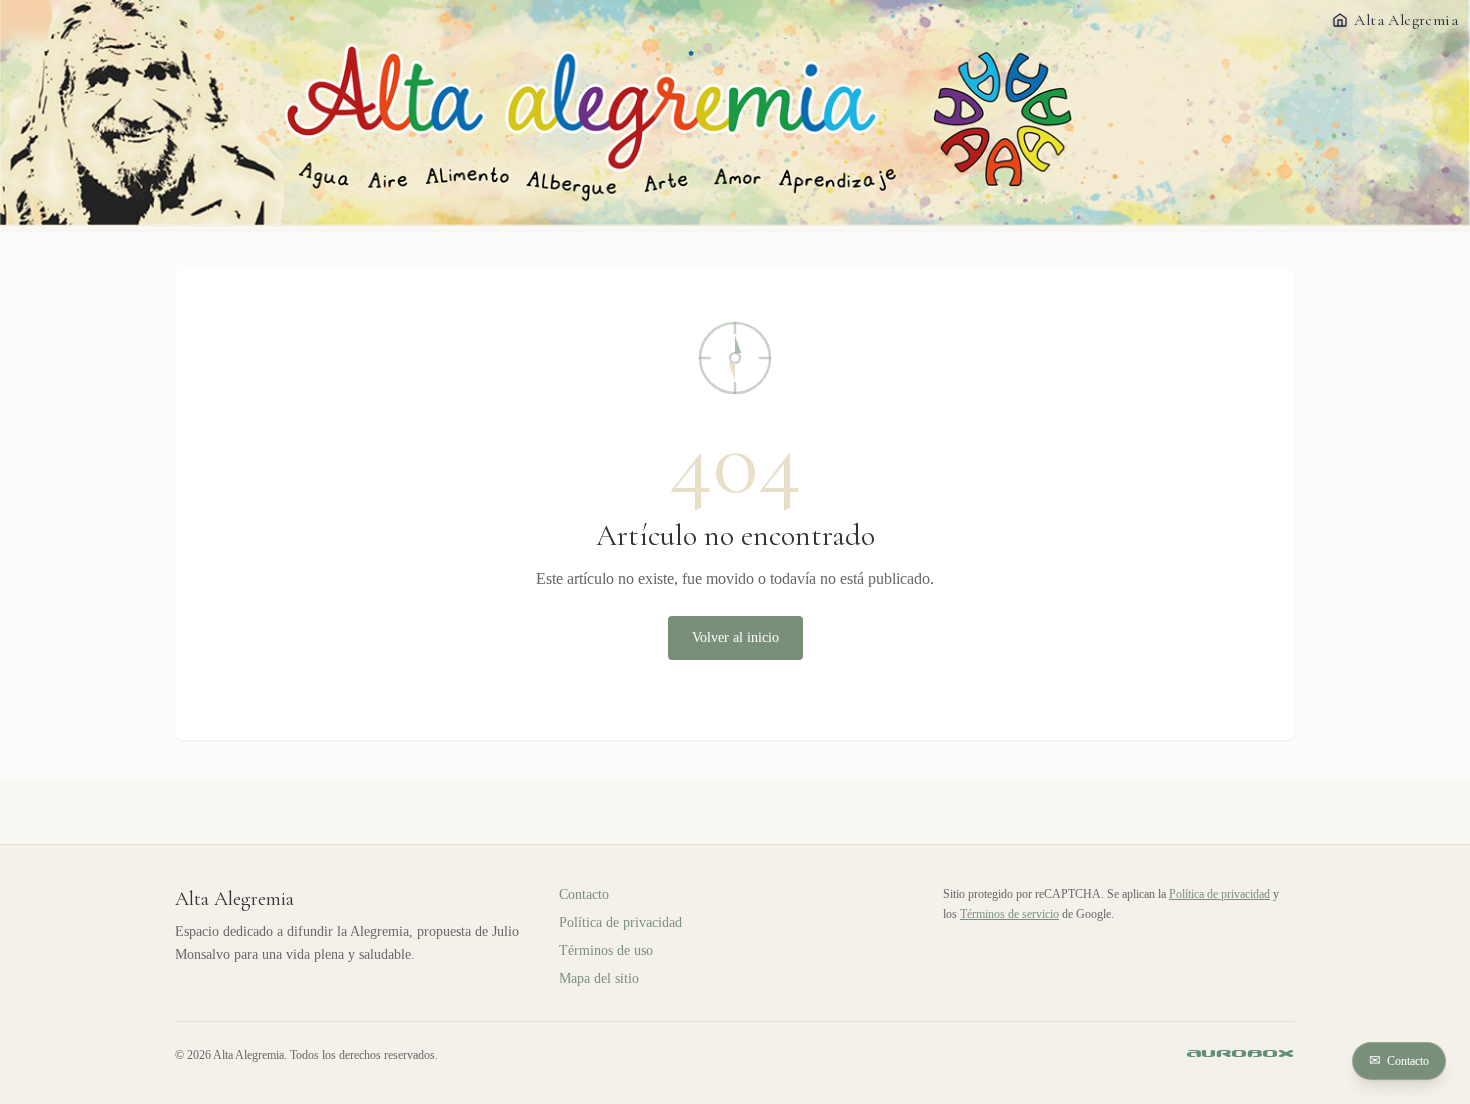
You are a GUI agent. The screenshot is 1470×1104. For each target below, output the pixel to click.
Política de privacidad (620, 922)
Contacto (1399, 1060)
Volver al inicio (735, 637)
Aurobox (1241, 1054)
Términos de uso (606, 950)
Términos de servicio (1009, 914)
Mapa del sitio (599, 978)
